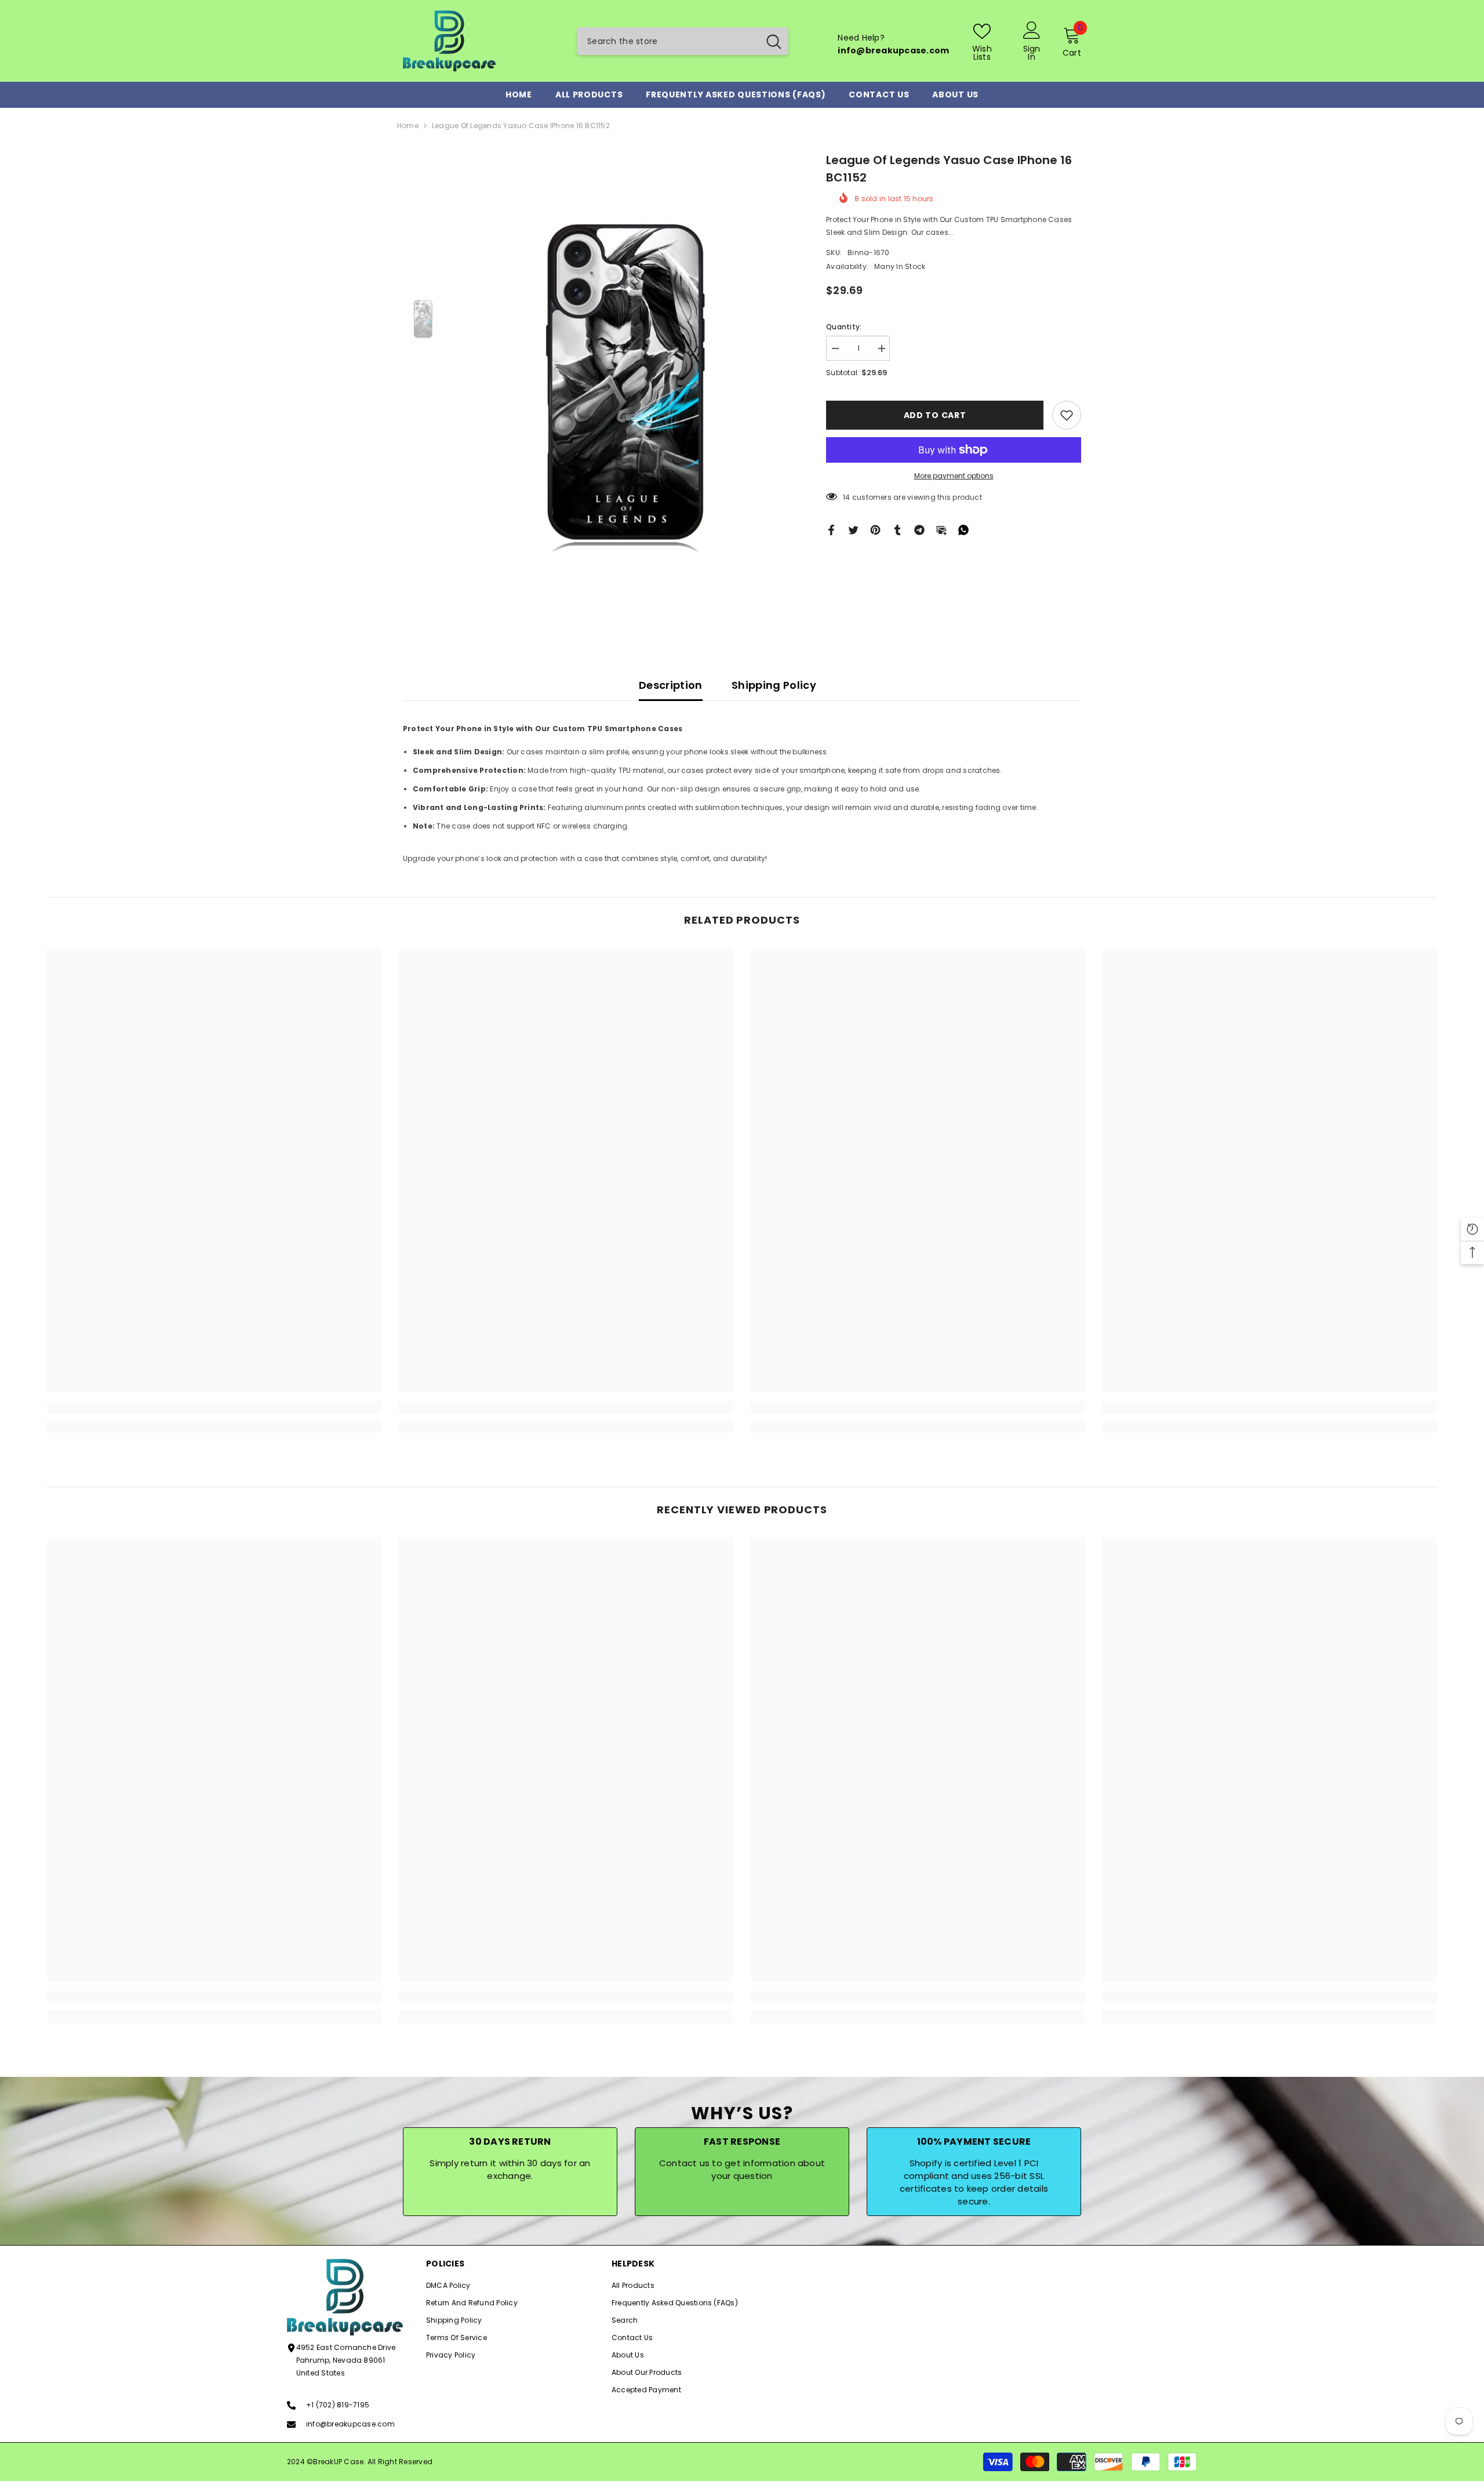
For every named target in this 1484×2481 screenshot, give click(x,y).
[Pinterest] (875, 530)
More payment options (954, 476)
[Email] (941, 530)
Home (408, 126)
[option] (626, 385)
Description (671, 685)
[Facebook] (831, 530)
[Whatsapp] (963, 530)
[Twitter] (853, 530)
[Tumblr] (897, 530)
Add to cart (935, 415)
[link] (214, 1407)
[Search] (683, 41)
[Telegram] (919, 530)
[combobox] (668, 41)
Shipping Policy (774, 685)
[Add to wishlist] (1067, 415)
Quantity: (844, 327)
